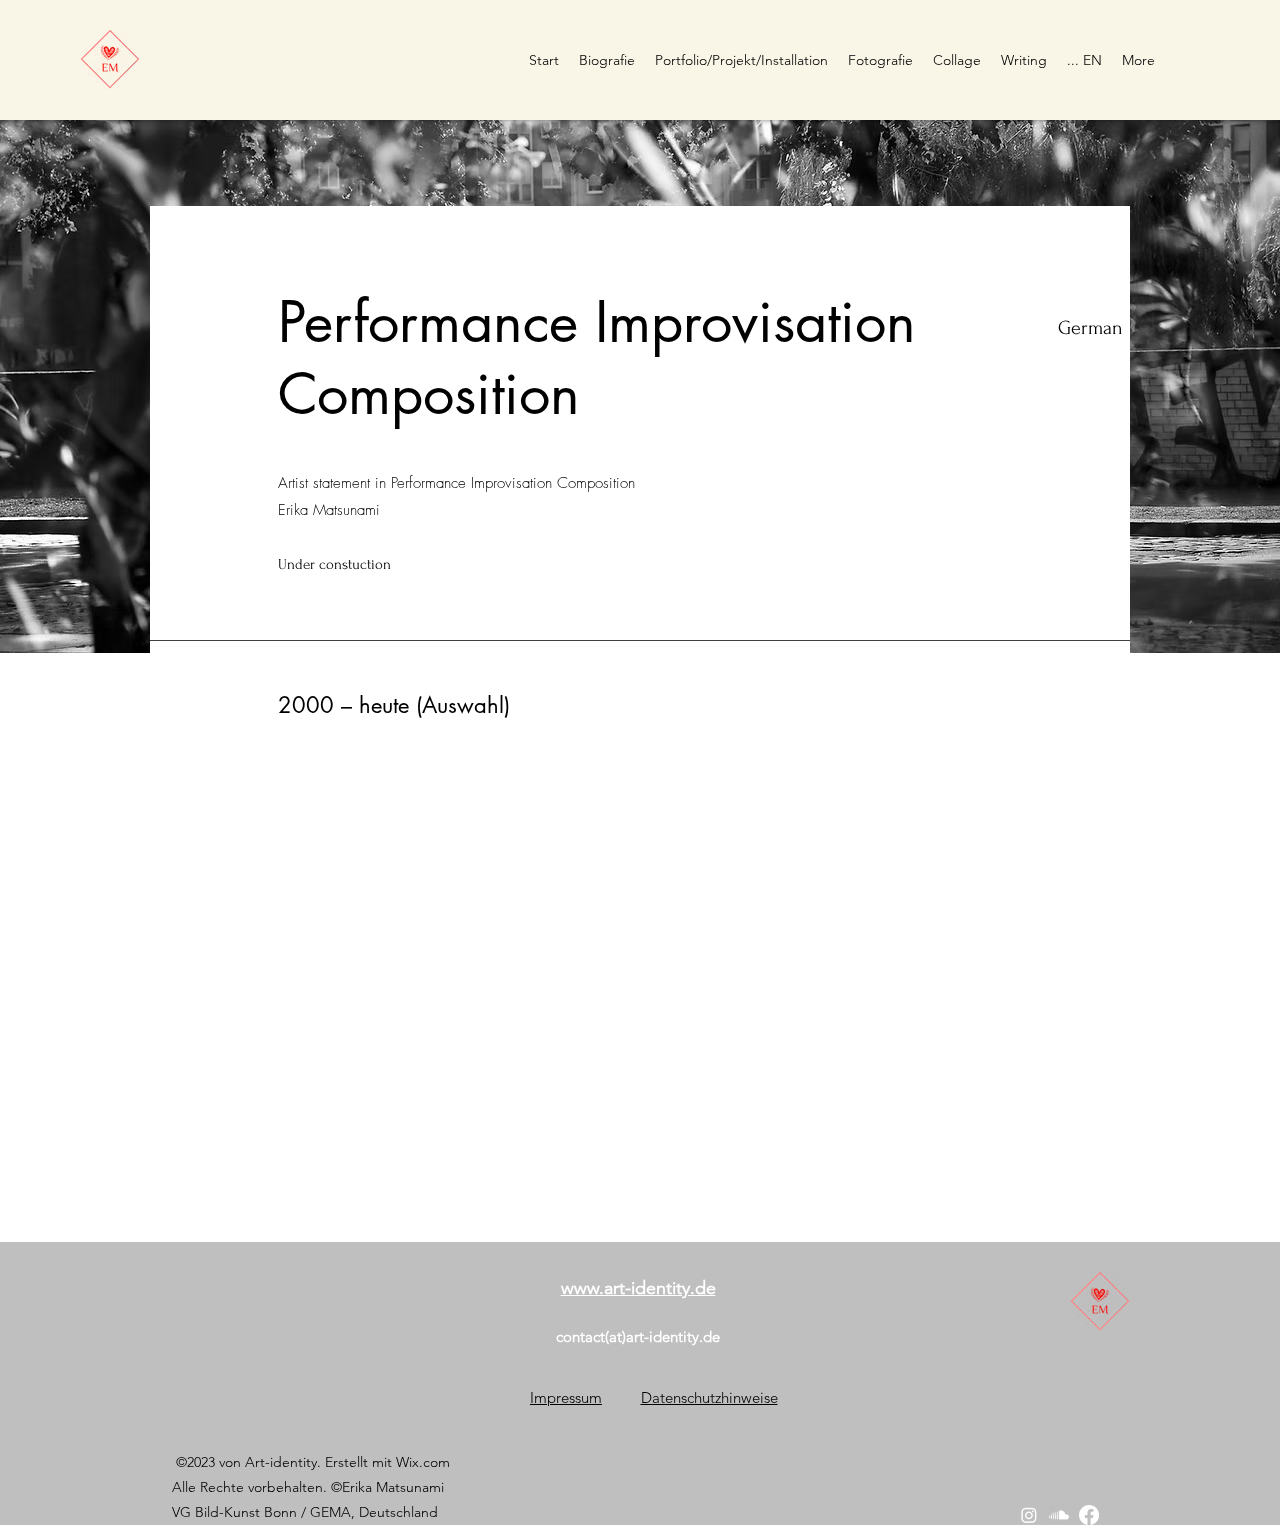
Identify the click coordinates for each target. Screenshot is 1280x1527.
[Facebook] (1089, 1515)
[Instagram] (1029, 1515)
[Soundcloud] (1059, 1515)
